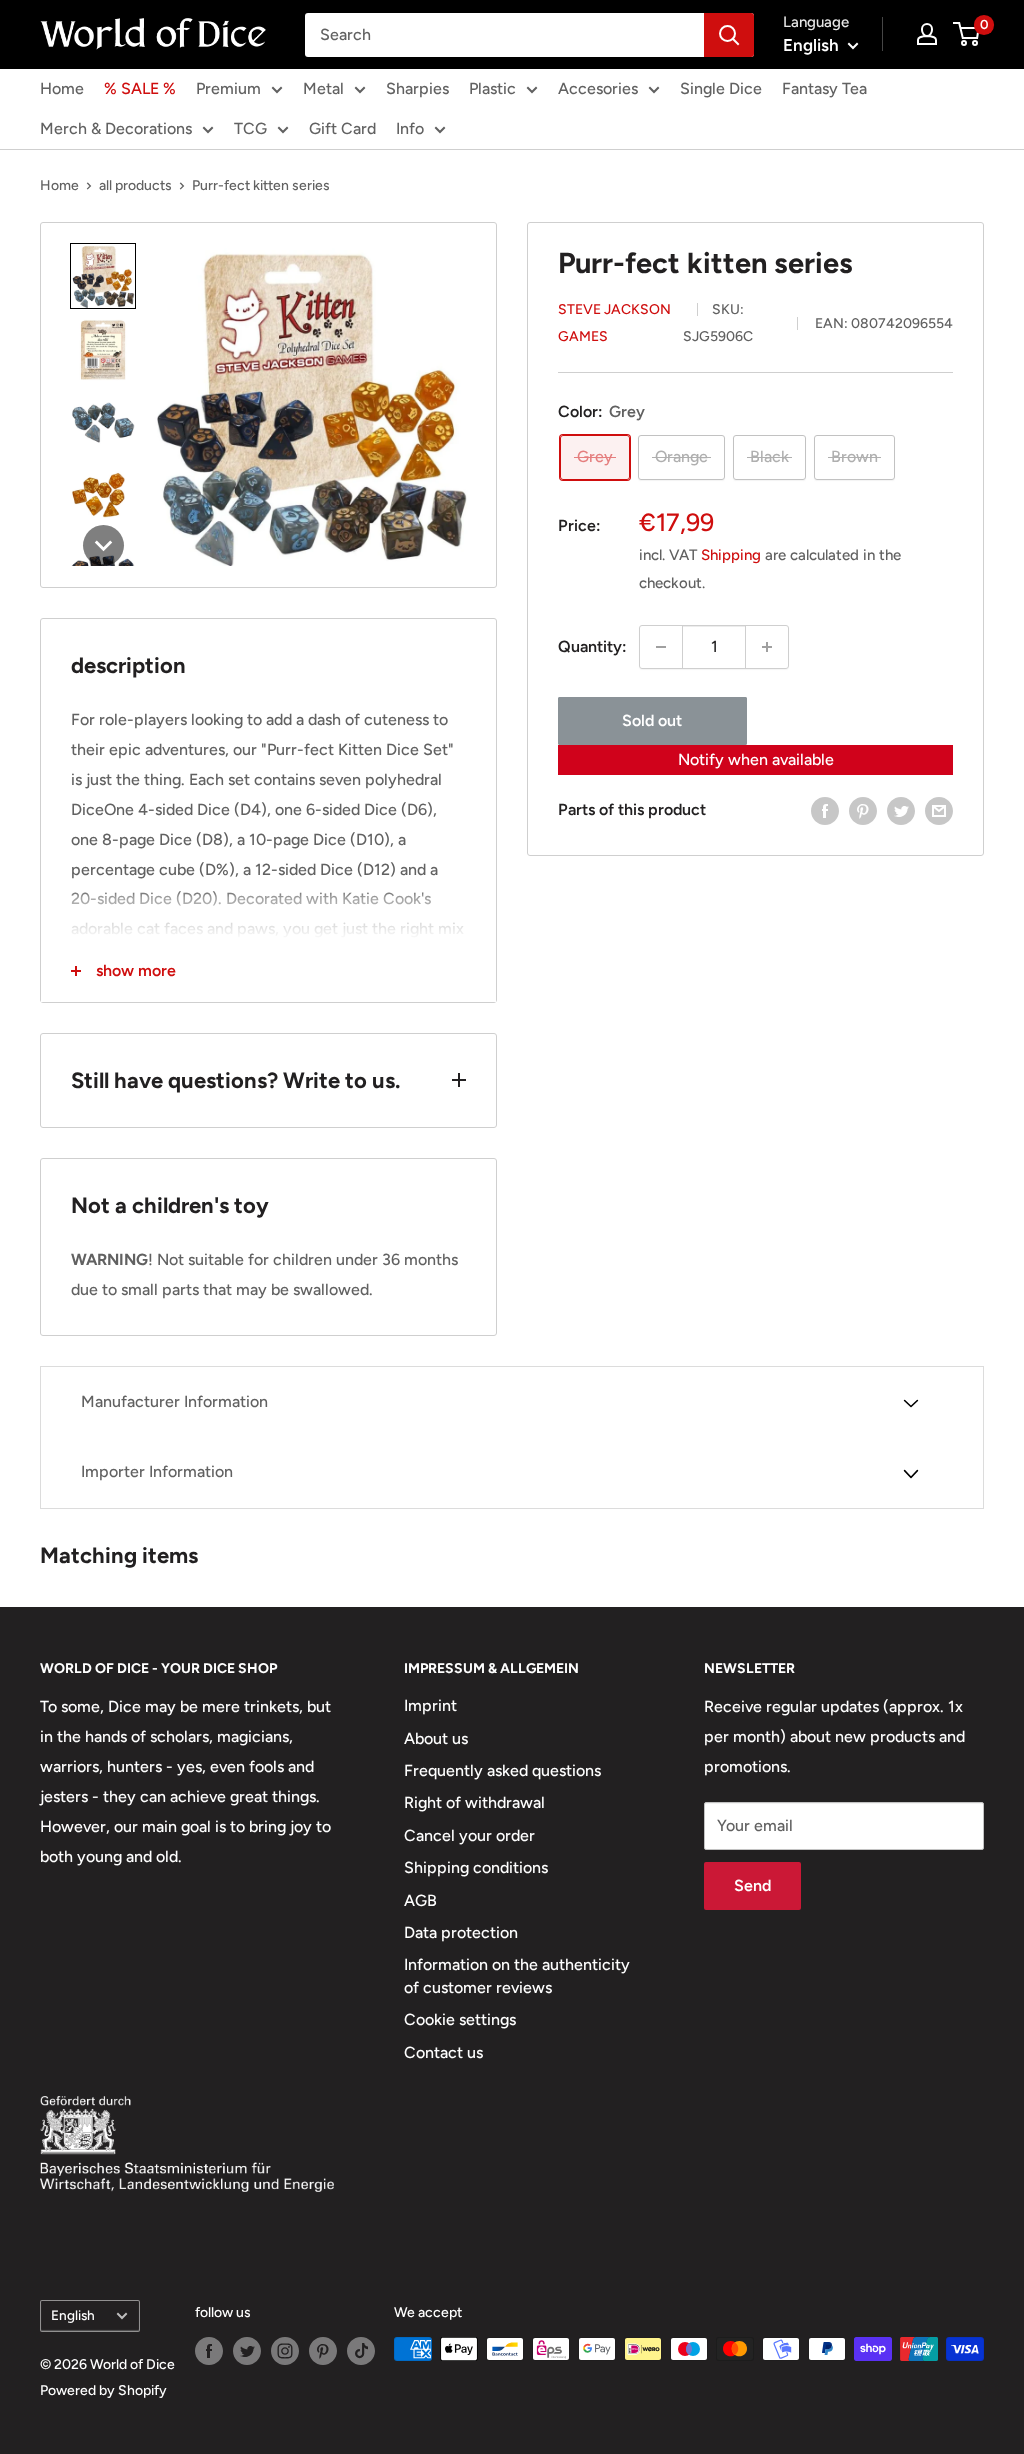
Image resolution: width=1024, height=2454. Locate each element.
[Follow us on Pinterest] (323, 2351)
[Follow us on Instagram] (285, 2351)
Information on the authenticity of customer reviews (517, 1975)
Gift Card (342, 128)
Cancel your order (469, 1835)
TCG (250, 128)
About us (436, 1738)
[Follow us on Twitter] (247, 2351)
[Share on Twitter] (901, 810)
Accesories (598, 88)
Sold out (652, 720)
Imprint (430, 1705)
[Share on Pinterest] (863, 810)
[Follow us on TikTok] (361, 2351)
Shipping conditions (476, 1867)
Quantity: (592, 646)
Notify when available (756, 759)
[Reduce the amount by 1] (661, 647)
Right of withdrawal (474, 1802)
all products (135, 185)
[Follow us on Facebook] (209, 2351)
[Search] (729, 35)
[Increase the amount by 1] (767, 647)
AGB (420, 1900)
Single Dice (721, 88)
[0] (967, 34)
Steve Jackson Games (614, 322)
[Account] (927, 34)
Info (410, 128)
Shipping (731, 555)
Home (62, 88)
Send (752, 1885)
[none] (103, 276)
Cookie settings (460, 2019)
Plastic (492, 88)
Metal (323, 88)
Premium (228, 88)
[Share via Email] (939, 810)
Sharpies (417, 88)
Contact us (443, 2052)
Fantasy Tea (824, 88)
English (73, 2315)
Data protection (461, 1932)
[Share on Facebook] (825, 810)
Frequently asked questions (502, 1770)
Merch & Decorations (116, 128)
